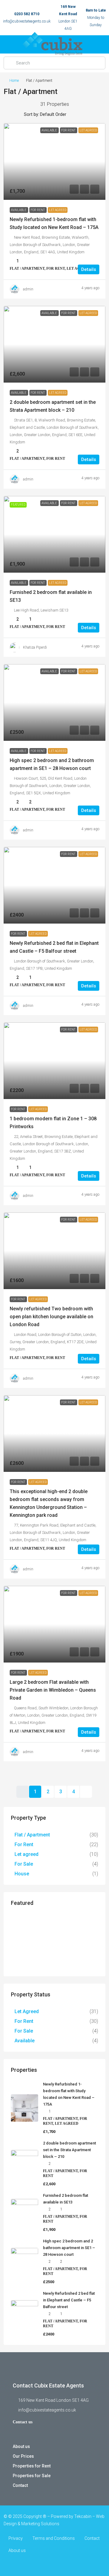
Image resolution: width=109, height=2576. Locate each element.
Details (89, 269)
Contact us (23, 2422)
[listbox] (62, 114)
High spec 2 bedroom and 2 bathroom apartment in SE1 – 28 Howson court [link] (69, 2248)
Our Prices (23, 2456)
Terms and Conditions (54, 2538)
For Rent (38, 210)
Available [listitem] (25, 2041)
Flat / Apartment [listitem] (32, 1835)
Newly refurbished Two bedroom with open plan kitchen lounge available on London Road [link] (51, 1317)
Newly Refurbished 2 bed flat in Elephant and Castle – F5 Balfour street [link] (69, 2300)
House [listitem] (22, 1874)
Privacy (16, 2538)
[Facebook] (44, 2565)
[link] (54, 161)
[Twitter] (55, 2565)
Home (14, 81)
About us (21, 2446)
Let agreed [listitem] (26, 1854)
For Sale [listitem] (24, 1864)
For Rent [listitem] (24, 1844)
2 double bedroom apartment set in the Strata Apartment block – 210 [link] (69, 2150)
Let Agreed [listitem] (27, 2011)
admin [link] (28, 289)
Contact (20, 2485)
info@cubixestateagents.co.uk (27, 21)
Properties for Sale (32, 2476)
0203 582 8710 (27, 14)
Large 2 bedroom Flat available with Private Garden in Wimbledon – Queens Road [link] (53, 1690)
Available (19, 210)
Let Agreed (58, 210)
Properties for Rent (32, 2466)
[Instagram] (65, 2565)
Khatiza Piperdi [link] (35, 647)
